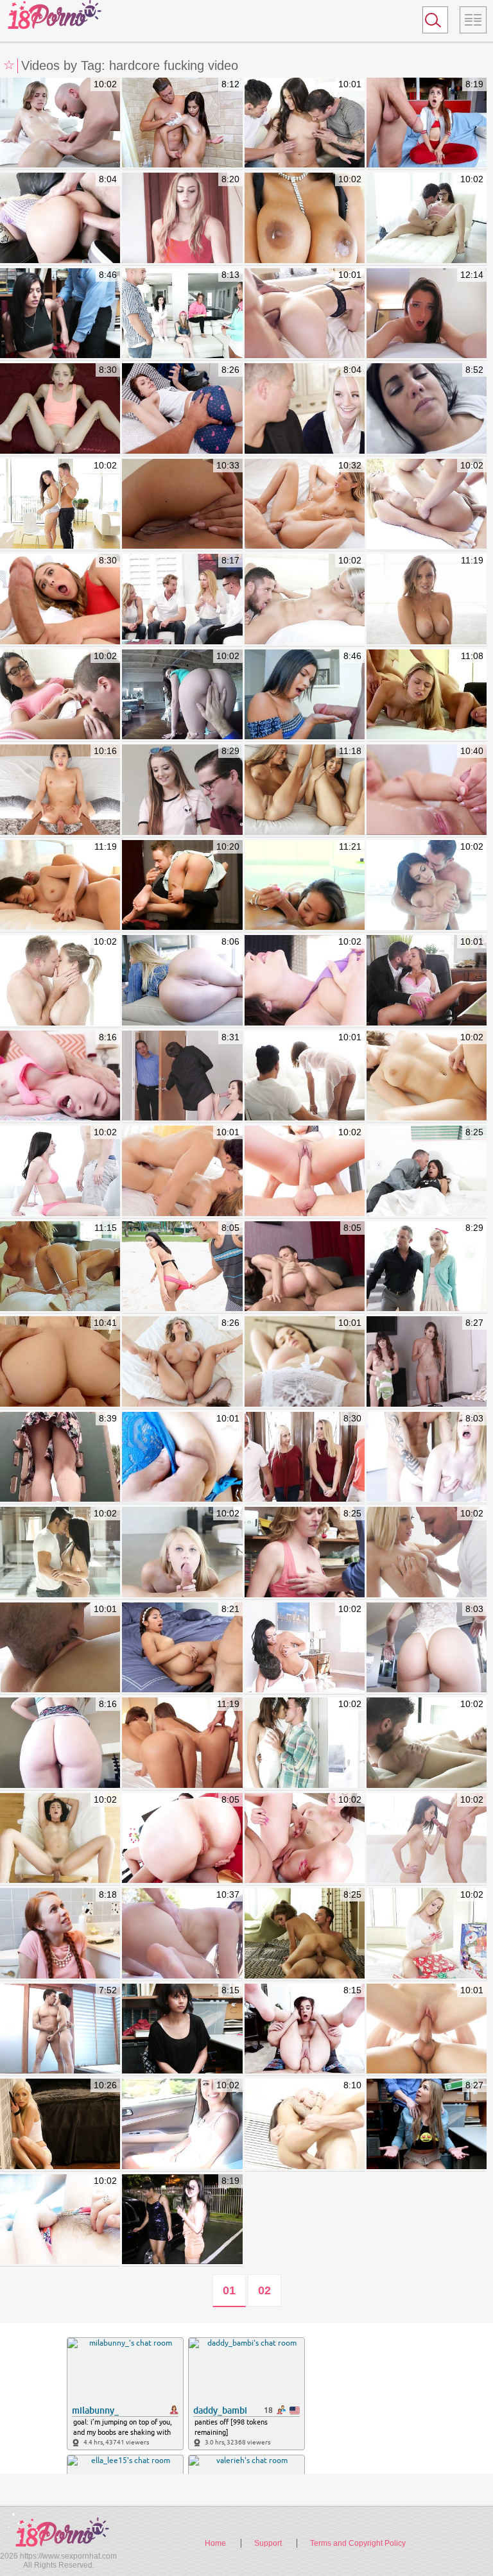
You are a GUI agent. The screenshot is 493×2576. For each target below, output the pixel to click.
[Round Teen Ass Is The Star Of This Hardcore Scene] (182, 981)
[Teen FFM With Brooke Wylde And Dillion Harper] (60, 1267)
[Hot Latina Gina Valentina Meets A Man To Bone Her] (60, 1457)
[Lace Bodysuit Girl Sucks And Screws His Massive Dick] (427, 1648)
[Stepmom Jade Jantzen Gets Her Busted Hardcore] (182, 504)
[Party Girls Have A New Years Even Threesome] (182, 2220)
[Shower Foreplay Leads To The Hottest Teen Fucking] (182, 123)
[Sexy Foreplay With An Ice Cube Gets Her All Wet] (305, 599)
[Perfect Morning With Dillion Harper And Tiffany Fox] (60, 886)
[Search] (435, 20)
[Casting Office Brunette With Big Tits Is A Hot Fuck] (182, 2124)
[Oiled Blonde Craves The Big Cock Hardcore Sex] (427, 504)
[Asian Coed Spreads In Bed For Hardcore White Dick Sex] (60, 695)
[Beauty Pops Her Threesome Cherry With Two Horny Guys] (305, 123)
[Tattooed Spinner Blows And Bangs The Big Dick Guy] (305, 2124)
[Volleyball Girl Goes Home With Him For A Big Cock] (182, 1267)
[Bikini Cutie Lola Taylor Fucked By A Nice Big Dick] (60, 2220)
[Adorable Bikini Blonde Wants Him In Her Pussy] (427, 1743)
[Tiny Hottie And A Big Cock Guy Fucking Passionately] (427, 1839)
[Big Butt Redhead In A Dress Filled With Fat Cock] (182, 1839)
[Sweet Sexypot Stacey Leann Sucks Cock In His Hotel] (60, 1743)
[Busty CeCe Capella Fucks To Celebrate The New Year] (305, 1743)
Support (268, 2543)
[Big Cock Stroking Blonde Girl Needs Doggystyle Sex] (427, 1552)
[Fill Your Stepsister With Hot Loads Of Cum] (427, 409)
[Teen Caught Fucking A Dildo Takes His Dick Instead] (427, 1457)
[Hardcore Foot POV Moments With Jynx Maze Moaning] (60, 1362)
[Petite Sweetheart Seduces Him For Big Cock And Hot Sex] (305, 409)
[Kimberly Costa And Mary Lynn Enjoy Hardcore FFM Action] (305, 790)
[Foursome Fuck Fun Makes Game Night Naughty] (182, 599)
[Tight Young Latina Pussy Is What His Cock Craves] (305, 695)
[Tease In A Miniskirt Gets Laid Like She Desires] (427, 218)
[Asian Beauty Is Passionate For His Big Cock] (60, 504)
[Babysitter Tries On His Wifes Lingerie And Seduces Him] (182, 1648)
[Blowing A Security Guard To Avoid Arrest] (427, 2124)
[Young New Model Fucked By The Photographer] (305, 2029)
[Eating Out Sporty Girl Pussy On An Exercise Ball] (305, 1171)
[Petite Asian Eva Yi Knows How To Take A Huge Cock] (182, 1934)
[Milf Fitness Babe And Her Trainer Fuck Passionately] (60, 981)
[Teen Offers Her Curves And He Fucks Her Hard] (60, 599)
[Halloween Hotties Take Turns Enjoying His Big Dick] (427, 1362)
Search (429, 22)
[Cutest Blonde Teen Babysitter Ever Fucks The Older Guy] (427, 1267)
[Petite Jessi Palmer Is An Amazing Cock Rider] (305, 1267)
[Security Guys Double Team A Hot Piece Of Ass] (60, 314)
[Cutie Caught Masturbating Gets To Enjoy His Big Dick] (182, 886)
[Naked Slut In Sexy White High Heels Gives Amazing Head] (60, 1839)
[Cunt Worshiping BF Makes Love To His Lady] (60, 1648)
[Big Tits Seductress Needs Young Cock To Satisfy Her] (182, 1076)
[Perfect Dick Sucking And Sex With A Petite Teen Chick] (305, 1934)
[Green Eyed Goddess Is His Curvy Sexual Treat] (305, 218)
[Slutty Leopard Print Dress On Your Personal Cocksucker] (60, 2029)
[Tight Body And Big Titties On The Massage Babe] (427, 886)
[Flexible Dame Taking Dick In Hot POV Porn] (60, 790)
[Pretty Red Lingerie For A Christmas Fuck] (427, 1934)
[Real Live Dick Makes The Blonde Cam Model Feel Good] (182, 218)
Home (215, 2543)
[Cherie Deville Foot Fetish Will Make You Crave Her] (427, 790)
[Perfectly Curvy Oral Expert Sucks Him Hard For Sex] (305, 1362)
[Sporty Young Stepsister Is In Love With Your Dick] (60, 409)
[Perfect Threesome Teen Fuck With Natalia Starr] (427, 695)
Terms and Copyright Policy (358, 2543)
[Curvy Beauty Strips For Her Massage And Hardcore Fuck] (427, 1076)
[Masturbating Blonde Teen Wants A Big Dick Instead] (60, 218)
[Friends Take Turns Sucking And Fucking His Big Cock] (182, 314)
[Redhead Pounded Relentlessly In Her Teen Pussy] (60, 1076)
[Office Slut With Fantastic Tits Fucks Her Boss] (427, 981)
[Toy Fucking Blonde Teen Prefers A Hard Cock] (182, 1552)
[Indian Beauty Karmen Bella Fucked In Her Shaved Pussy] (182, 1457)
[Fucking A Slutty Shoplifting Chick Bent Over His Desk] (182, 2029)
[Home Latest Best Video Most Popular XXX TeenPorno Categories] (473, 20)
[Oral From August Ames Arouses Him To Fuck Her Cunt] (305, 504)
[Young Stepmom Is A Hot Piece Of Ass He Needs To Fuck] (182, 1362)
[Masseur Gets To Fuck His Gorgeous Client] (305, 1076)
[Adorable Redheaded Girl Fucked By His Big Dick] (60, 1934)
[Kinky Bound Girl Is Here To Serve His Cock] (60, 2124)
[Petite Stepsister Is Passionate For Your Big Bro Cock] (182, 409)
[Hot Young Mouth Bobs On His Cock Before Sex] (427, 2029)
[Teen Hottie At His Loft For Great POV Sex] (182, 695)
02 (264, 2290)
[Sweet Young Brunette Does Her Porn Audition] (305, 1839)
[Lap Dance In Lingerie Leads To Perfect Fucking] (305, 1648)
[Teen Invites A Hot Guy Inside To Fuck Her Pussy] (60, 1552)
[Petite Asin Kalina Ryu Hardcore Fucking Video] (305, 886)
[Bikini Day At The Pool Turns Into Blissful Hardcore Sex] (305, 981)
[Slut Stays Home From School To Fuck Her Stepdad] (427, 1171)
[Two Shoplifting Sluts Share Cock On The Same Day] (305, 1552)
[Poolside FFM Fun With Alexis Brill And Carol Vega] (182, 1743)
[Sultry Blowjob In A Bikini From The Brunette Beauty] (60, 1171)
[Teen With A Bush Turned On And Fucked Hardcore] (60, 123)
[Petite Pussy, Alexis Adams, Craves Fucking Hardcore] (427, 599)
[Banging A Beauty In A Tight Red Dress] (305, 1457)
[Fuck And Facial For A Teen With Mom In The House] (182, 790)
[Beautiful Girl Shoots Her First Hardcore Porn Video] (427, 314)
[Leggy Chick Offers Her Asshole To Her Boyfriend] (305, 314)
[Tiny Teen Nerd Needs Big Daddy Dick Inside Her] (427, 123)
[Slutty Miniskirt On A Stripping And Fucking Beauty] (182, 1171)
